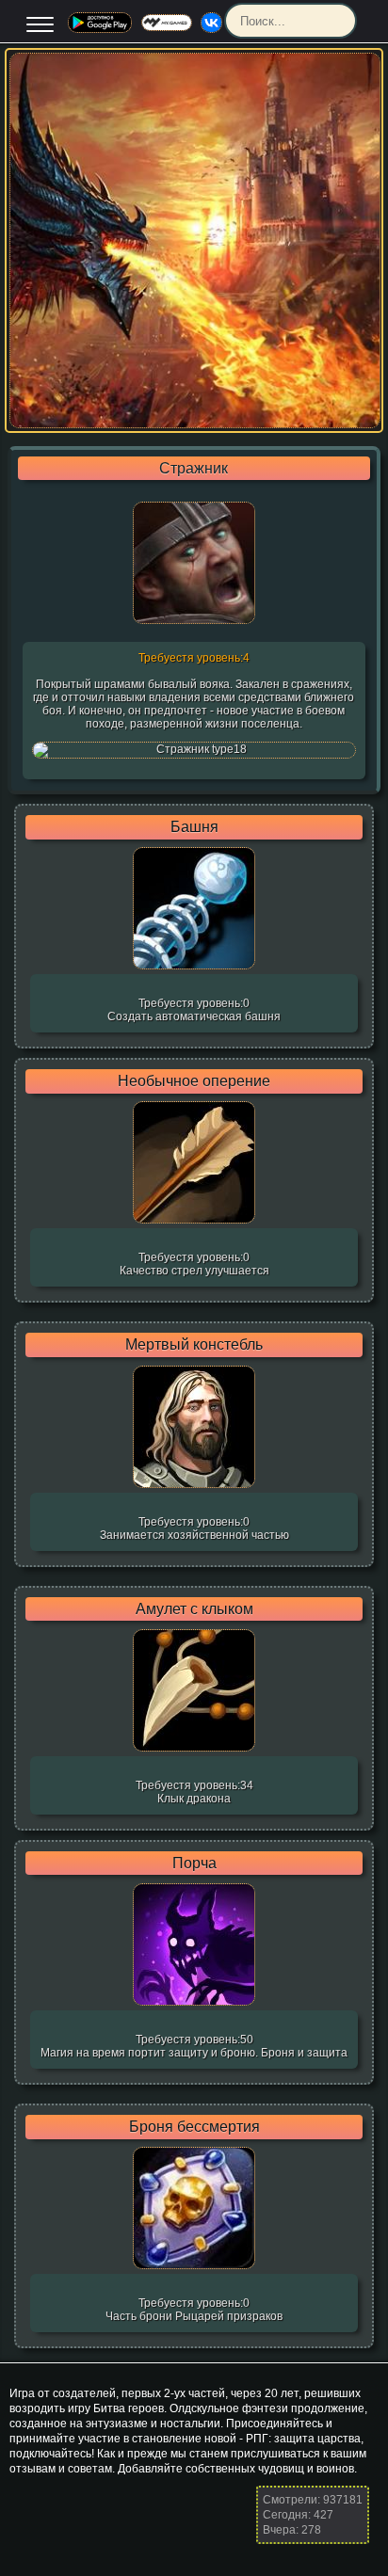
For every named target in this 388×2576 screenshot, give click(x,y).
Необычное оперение (194, 1081)
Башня (194, 827)
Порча (194, 1864)
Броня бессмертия (194, 2127)
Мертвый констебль (194, 1345)
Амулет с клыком (194, 1609)
